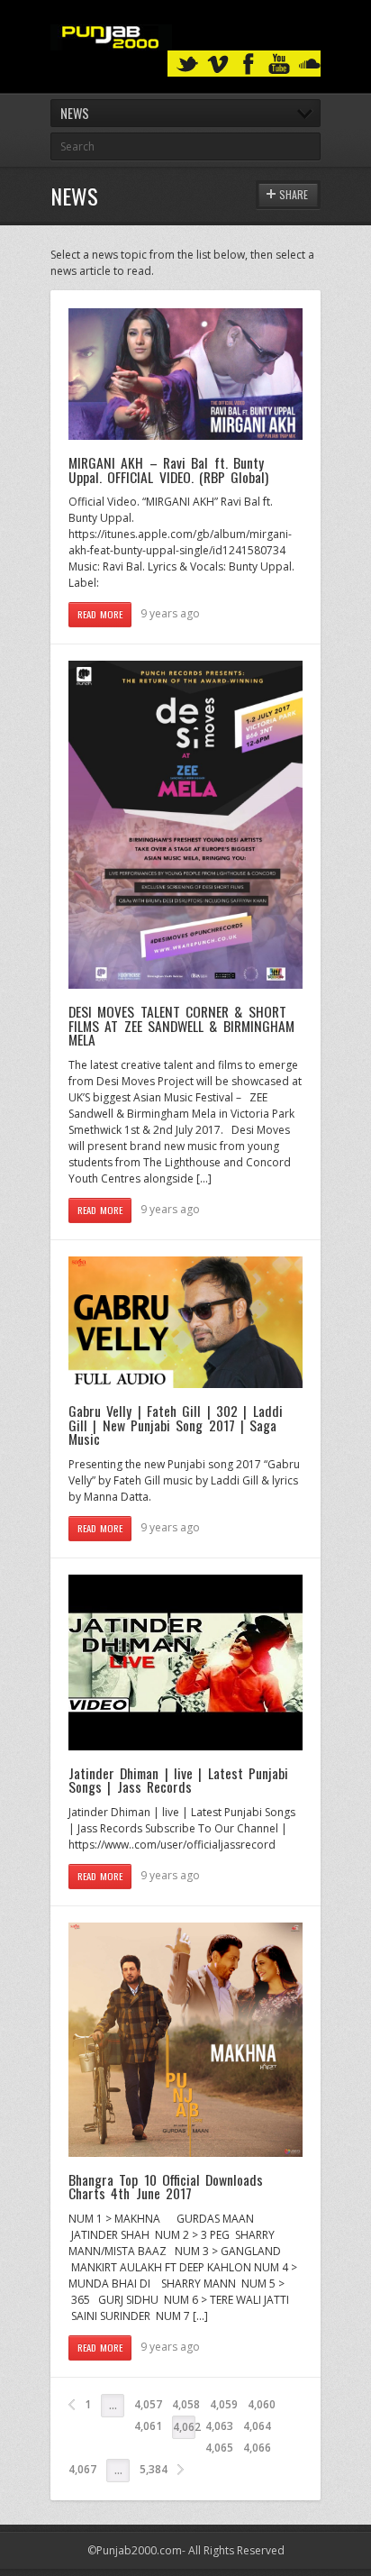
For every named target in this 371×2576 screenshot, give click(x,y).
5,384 (154, 2469)
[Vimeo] (218, 64)
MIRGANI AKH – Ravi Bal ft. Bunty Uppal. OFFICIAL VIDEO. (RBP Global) (168, 470)
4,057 (148, 2404)
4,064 (257, 2426)
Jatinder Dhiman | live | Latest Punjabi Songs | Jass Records (178, 1780)
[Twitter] (187, 64)
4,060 (262, 2404)
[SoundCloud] (310, 64)
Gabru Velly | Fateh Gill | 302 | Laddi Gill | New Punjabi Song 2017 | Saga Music (176, 1425)
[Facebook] (249, 64)
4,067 (82, 2469)
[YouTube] (279, 64)
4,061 (148, 2426)
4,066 (257, 2448)
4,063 (219, 2426)
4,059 (224, 2404)
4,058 (186, 2404)
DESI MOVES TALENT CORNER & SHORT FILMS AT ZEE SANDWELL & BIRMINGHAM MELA (181, 1025)
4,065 (219, 2448)
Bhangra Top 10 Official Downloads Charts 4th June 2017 (166, 2187)
